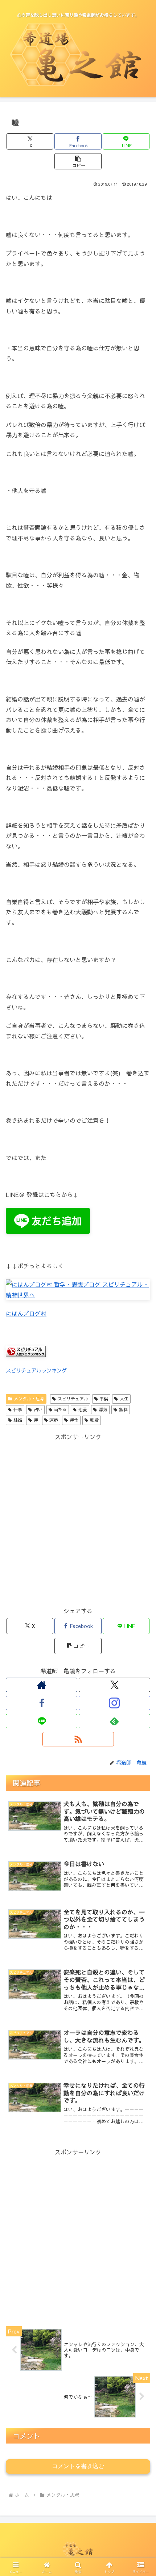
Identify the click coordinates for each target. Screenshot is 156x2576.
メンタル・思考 (29, 1399)
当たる (60, 1409)
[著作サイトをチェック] (42, 1685)
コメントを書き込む (78, 2466)
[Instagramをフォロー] (114, 1703)
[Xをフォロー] (114, 1685)
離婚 (94, 1420)
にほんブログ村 (26, 1313)
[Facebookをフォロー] (42, 1703)
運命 (74, 1420)
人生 (124, 1399)
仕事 (18, 1409)
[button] (78, 161)
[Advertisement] (78, 1520)
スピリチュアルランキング (36, 1370)
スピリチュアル (73, 1399)
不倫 (104, 1399)
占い (38, 1409)
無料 (123, 1409)
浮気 (103, 1409)
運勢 (54, 1420)
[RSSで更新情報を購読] (78, 1739)
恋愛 (83, 1409)
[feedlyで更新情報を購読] (114, 1721)
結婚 (18, 1420)
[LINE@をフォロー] (42, 1721)
